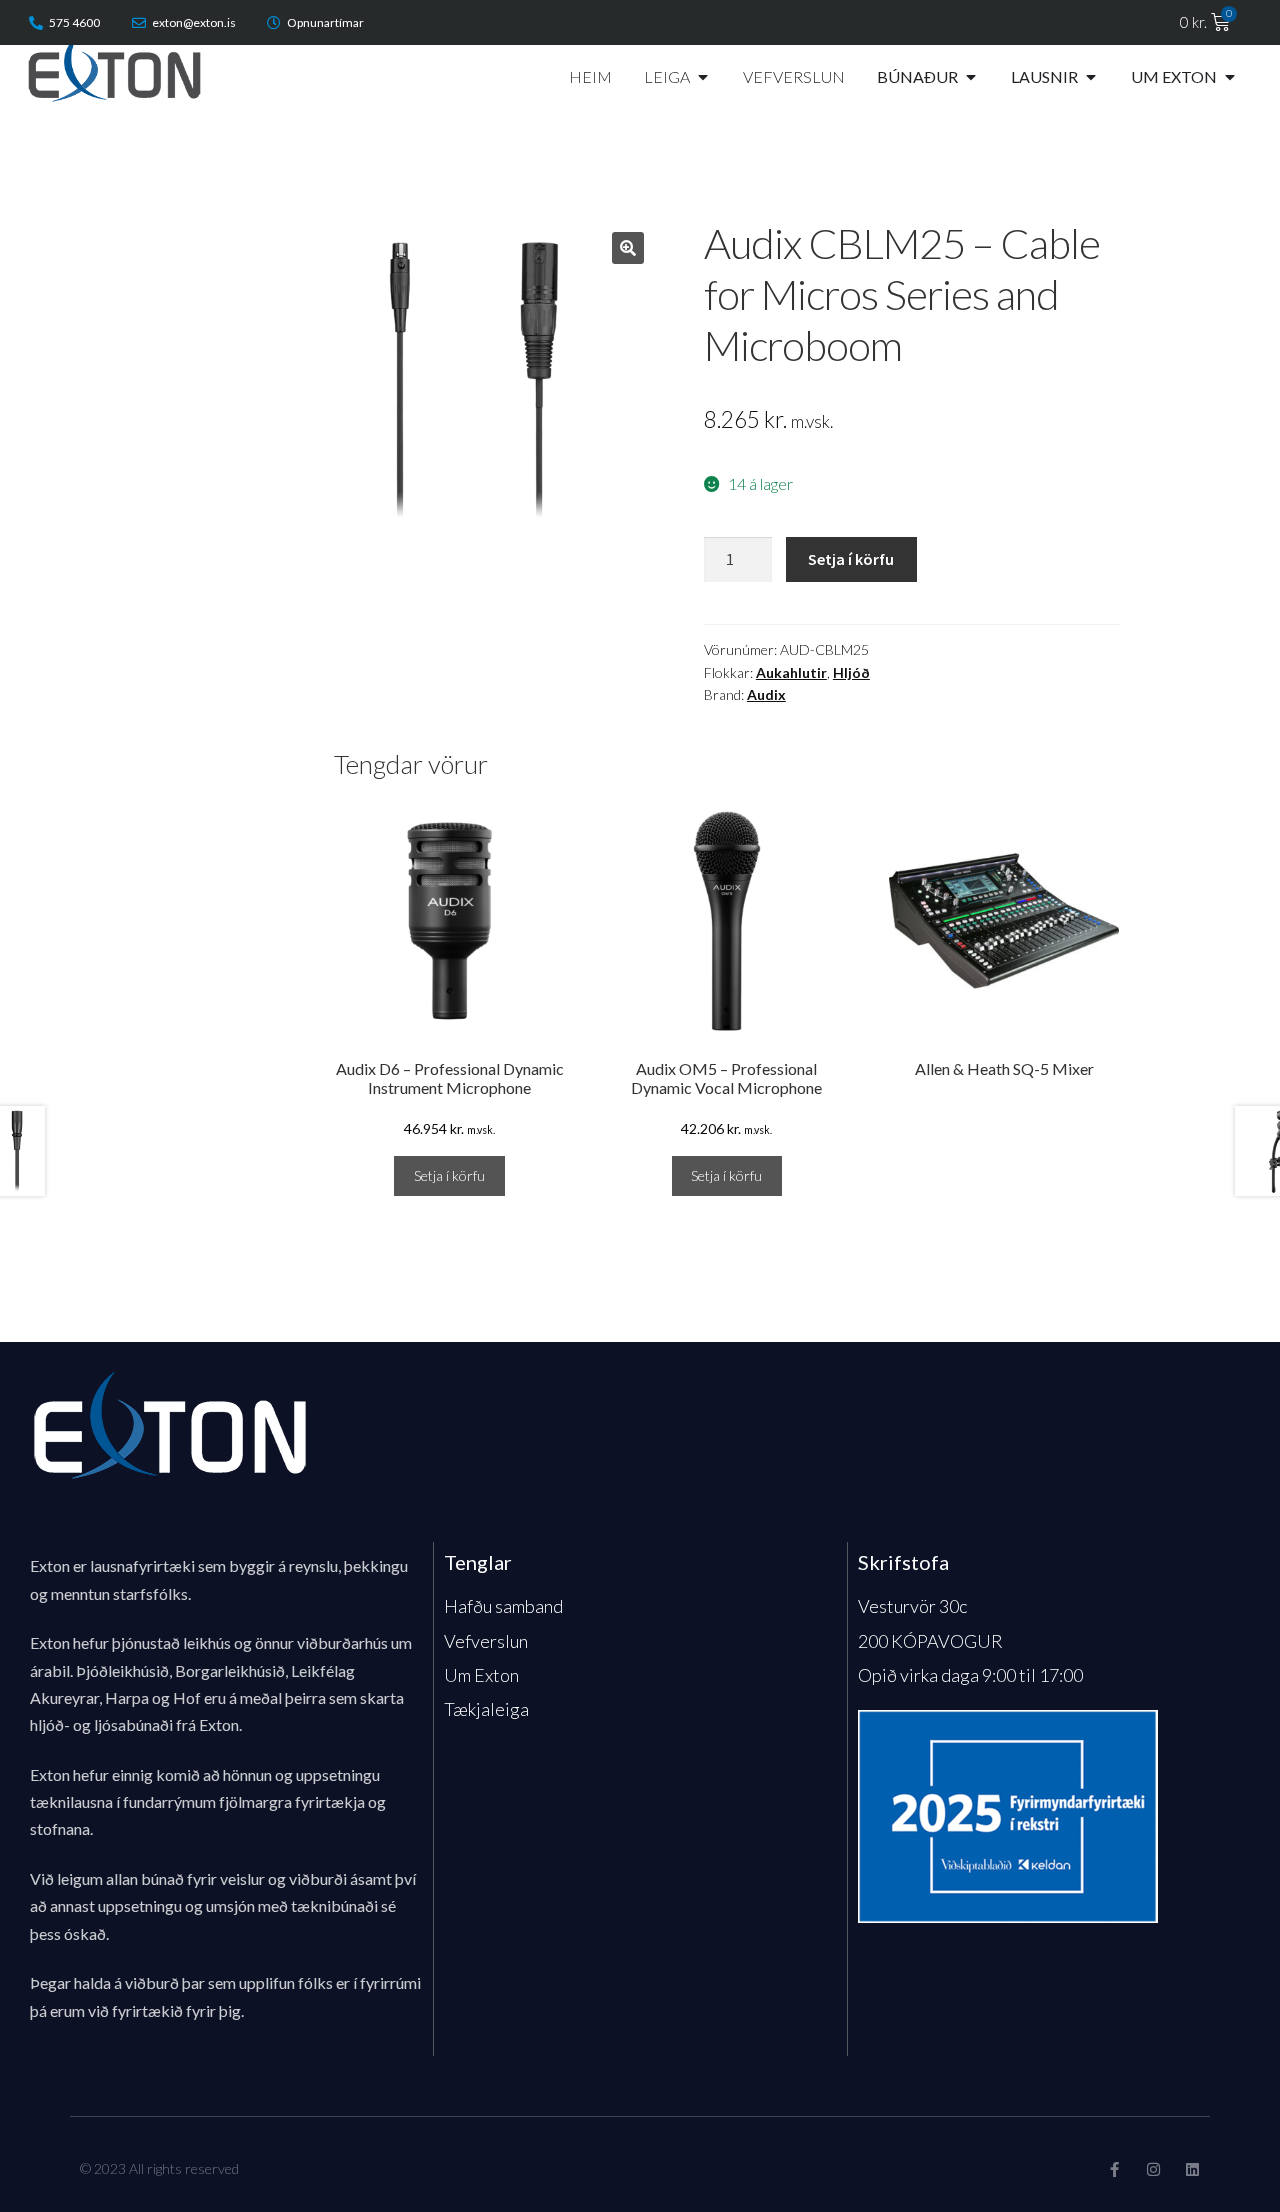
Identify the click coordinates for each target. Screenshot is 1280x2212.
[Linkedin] (1192, 2169)
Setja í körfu (851, 559)
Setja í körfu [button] (449, 1175)
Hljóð (851, 672)
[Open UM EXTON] (1230, 77)
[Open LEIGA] (703, 77)
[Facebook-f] (1114, 2169)
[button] (628, 248)
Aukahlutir (791, 672)
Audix (766, 694)
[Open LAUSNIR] (1091, 77)
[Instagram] (1153, 2169)
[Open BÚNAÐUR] (971, 77)
